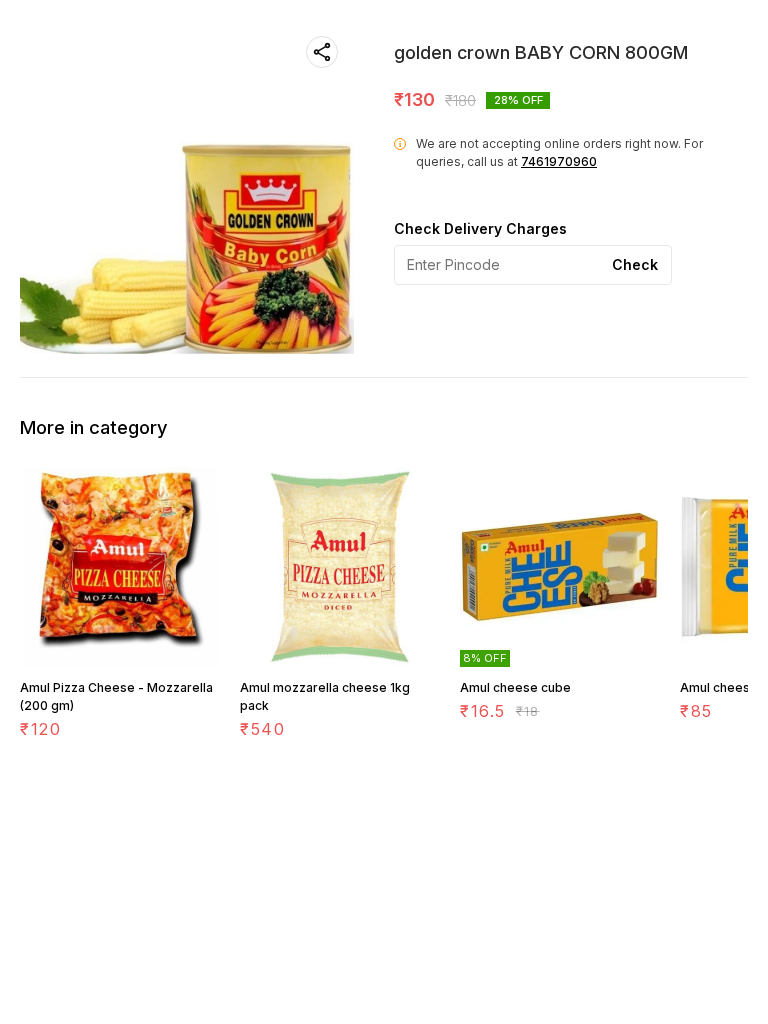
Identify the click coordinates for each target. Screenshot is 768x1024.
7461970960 (559, 161)
